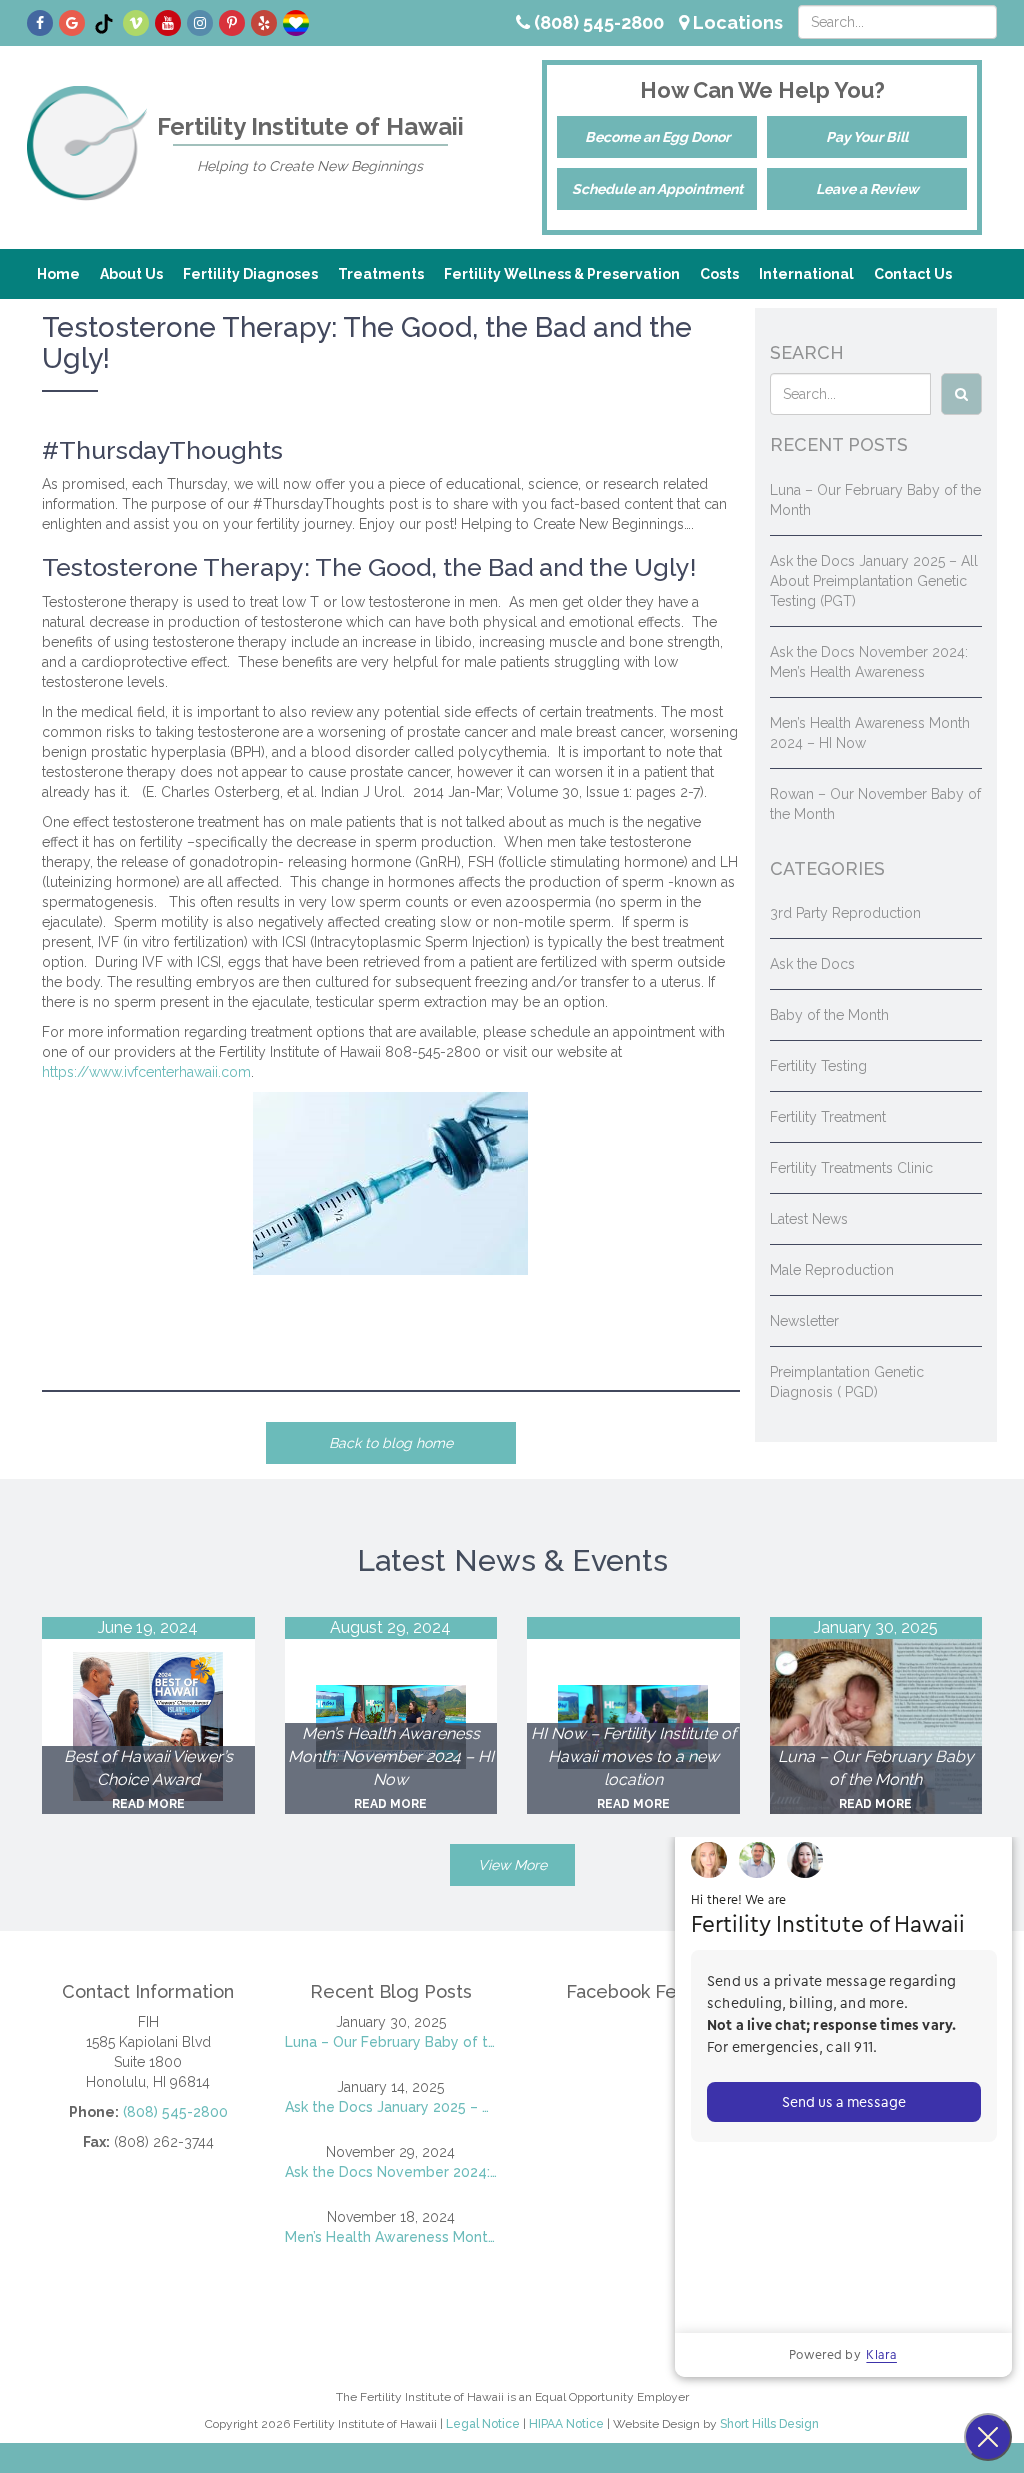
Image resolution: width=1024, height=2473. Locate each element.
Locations (736, 22)
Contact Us (913, 274)
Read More (148, 1804)
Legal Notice (483, 2424)
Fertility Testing (818, 1066)
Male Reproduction (832, 1270)
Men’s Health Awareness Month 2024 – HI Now (391, 2237)
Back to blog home (391, 1443)
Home (58, 274)
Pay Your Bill (867, 137)
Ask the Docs (812, 964)
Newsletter (804, 1321)
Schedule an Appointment (657, 189)
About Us (131, 274)
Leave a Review (867, 189)
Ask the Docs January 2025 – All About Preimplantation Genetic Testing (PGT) (874, 581)
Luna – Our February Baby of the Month (391, 2042)
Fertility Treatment (828, 1117)
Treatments (381, 274)
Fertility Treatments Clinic (851, 1168)
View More (512, 1865)
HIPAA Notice (566, 2424)
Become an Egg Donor (657, 137)
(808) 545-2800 (597, 22)
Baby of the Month (829, 1015)
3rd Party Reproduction (845, 913)
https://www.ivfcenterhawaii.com (146, 1072)
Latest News (809, 1219)
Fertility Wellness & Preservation (562, 274)
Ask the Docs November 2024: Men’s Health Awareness (391, 2172)
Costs (719, 274)
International (806, 274)
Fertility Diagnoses (250, 274)
